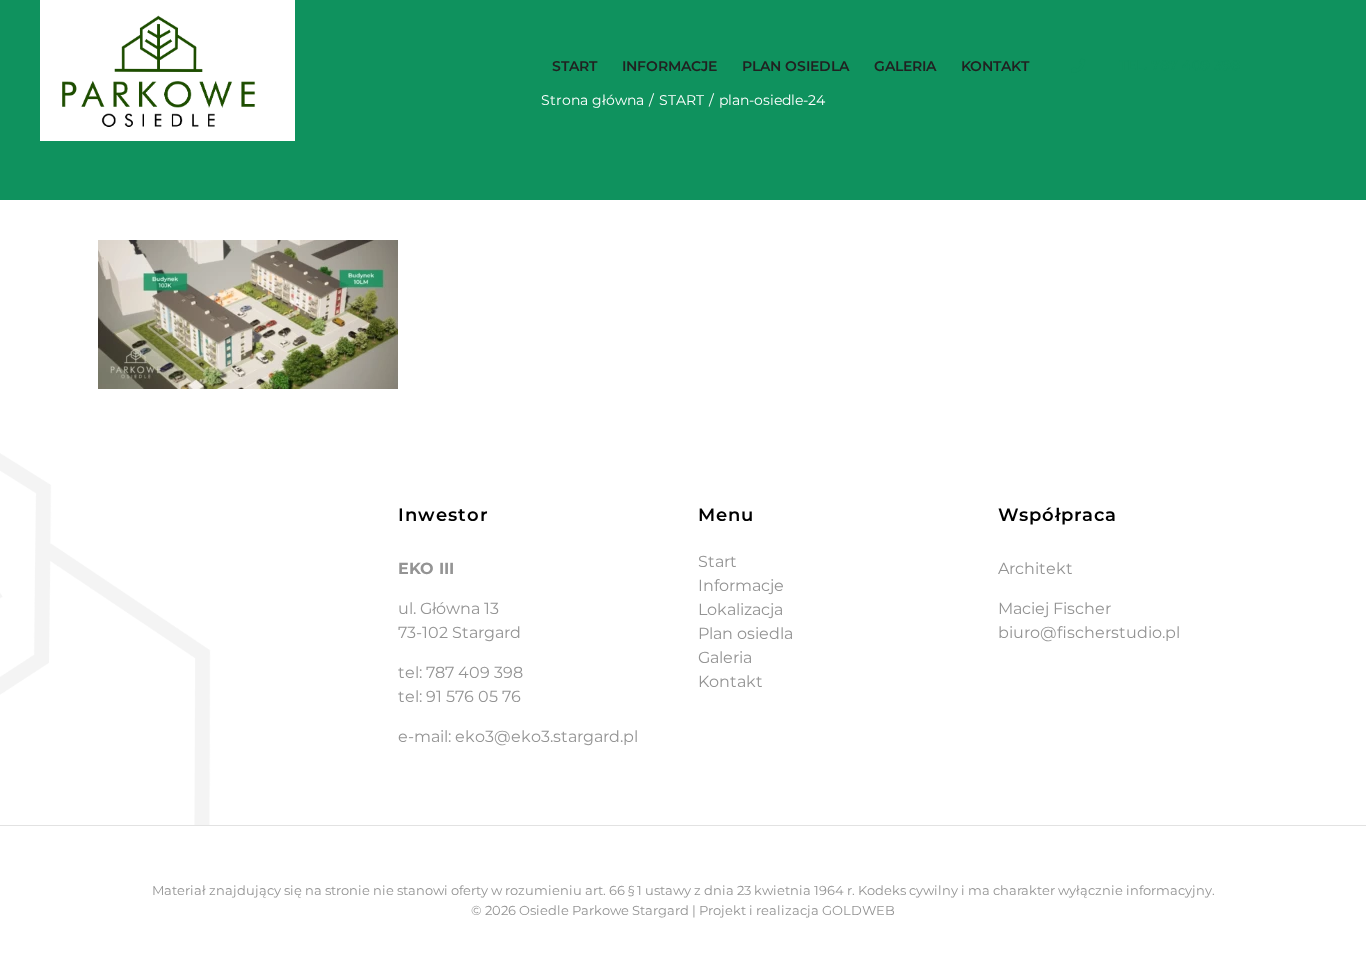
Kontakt (730, 681)
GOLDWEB (858, 910)
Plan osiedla (745, 633)
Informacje (741, 585)
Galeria (725, 657)
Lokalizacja (740, 609)
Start (717, 561)
